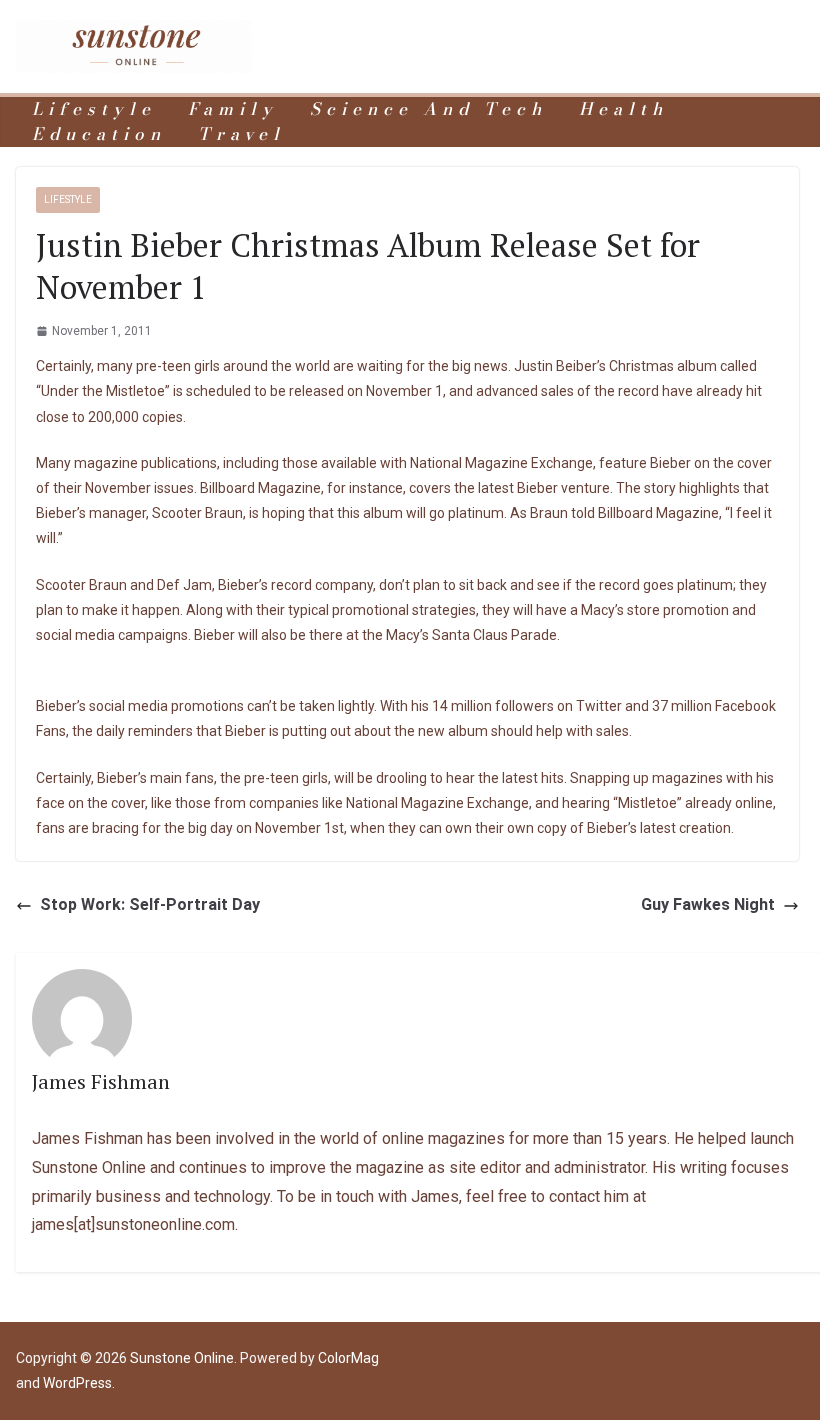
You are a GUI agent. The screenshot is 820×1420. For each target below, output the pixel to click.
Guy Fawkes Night (708, 904)
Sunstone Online (182, 1358)
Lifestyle (94, 109)
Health (623, 109)
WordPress (77, 1383)
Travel (241, 134)
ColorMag (348, 1358)
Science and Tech (428, 109)
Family (233, 109)
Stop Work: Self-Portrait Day (150, 904)
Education (99, 134)
